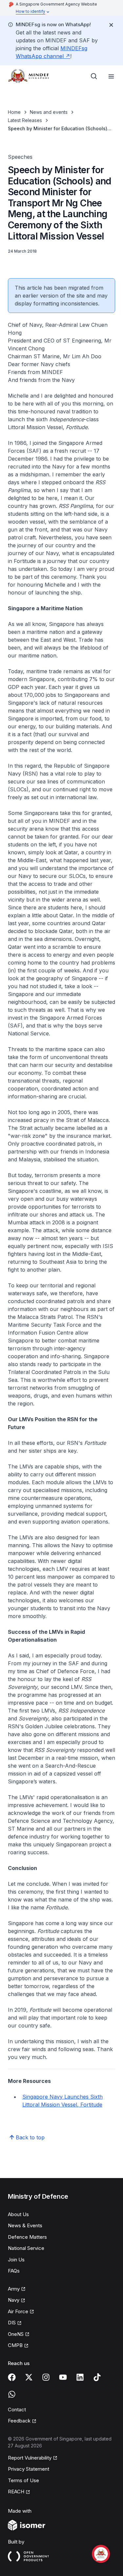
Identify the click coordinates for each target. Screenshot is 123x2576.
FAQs (14, 2271)
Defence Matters (27, 2237)
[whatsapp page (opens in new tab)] (12, 2394)
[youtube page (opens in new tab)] (63, 2377)
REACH (19, 2492)
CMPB (18, 2346)
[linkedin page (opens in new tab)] (80, 2377)
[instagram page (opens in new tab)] (46, 2377)
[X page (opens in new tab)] (29, 2377)
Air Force (21, 2312)
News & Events (25, 2225)
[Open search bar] (94, 76)
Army (17, 2289)
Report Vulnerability (30, 2458)
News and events (49, 112)
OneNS (19, 2335)
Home (14, 112)
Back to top (30, 2137)
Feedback (22, 2421)
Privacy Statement (29, 2469)
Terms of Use (23, 2480)
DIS (15, 2323)
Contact (17, 2410)
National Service (26, 2248)
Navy (17, 2300)
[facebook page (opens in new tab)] (12, 2377)
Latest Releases (25, 120)
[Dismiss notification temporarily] (111, 25)
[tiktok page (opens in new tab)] (97, 2377)
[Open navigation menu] (111, 76)
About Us (18, 2214)
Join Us (16, 2260)
